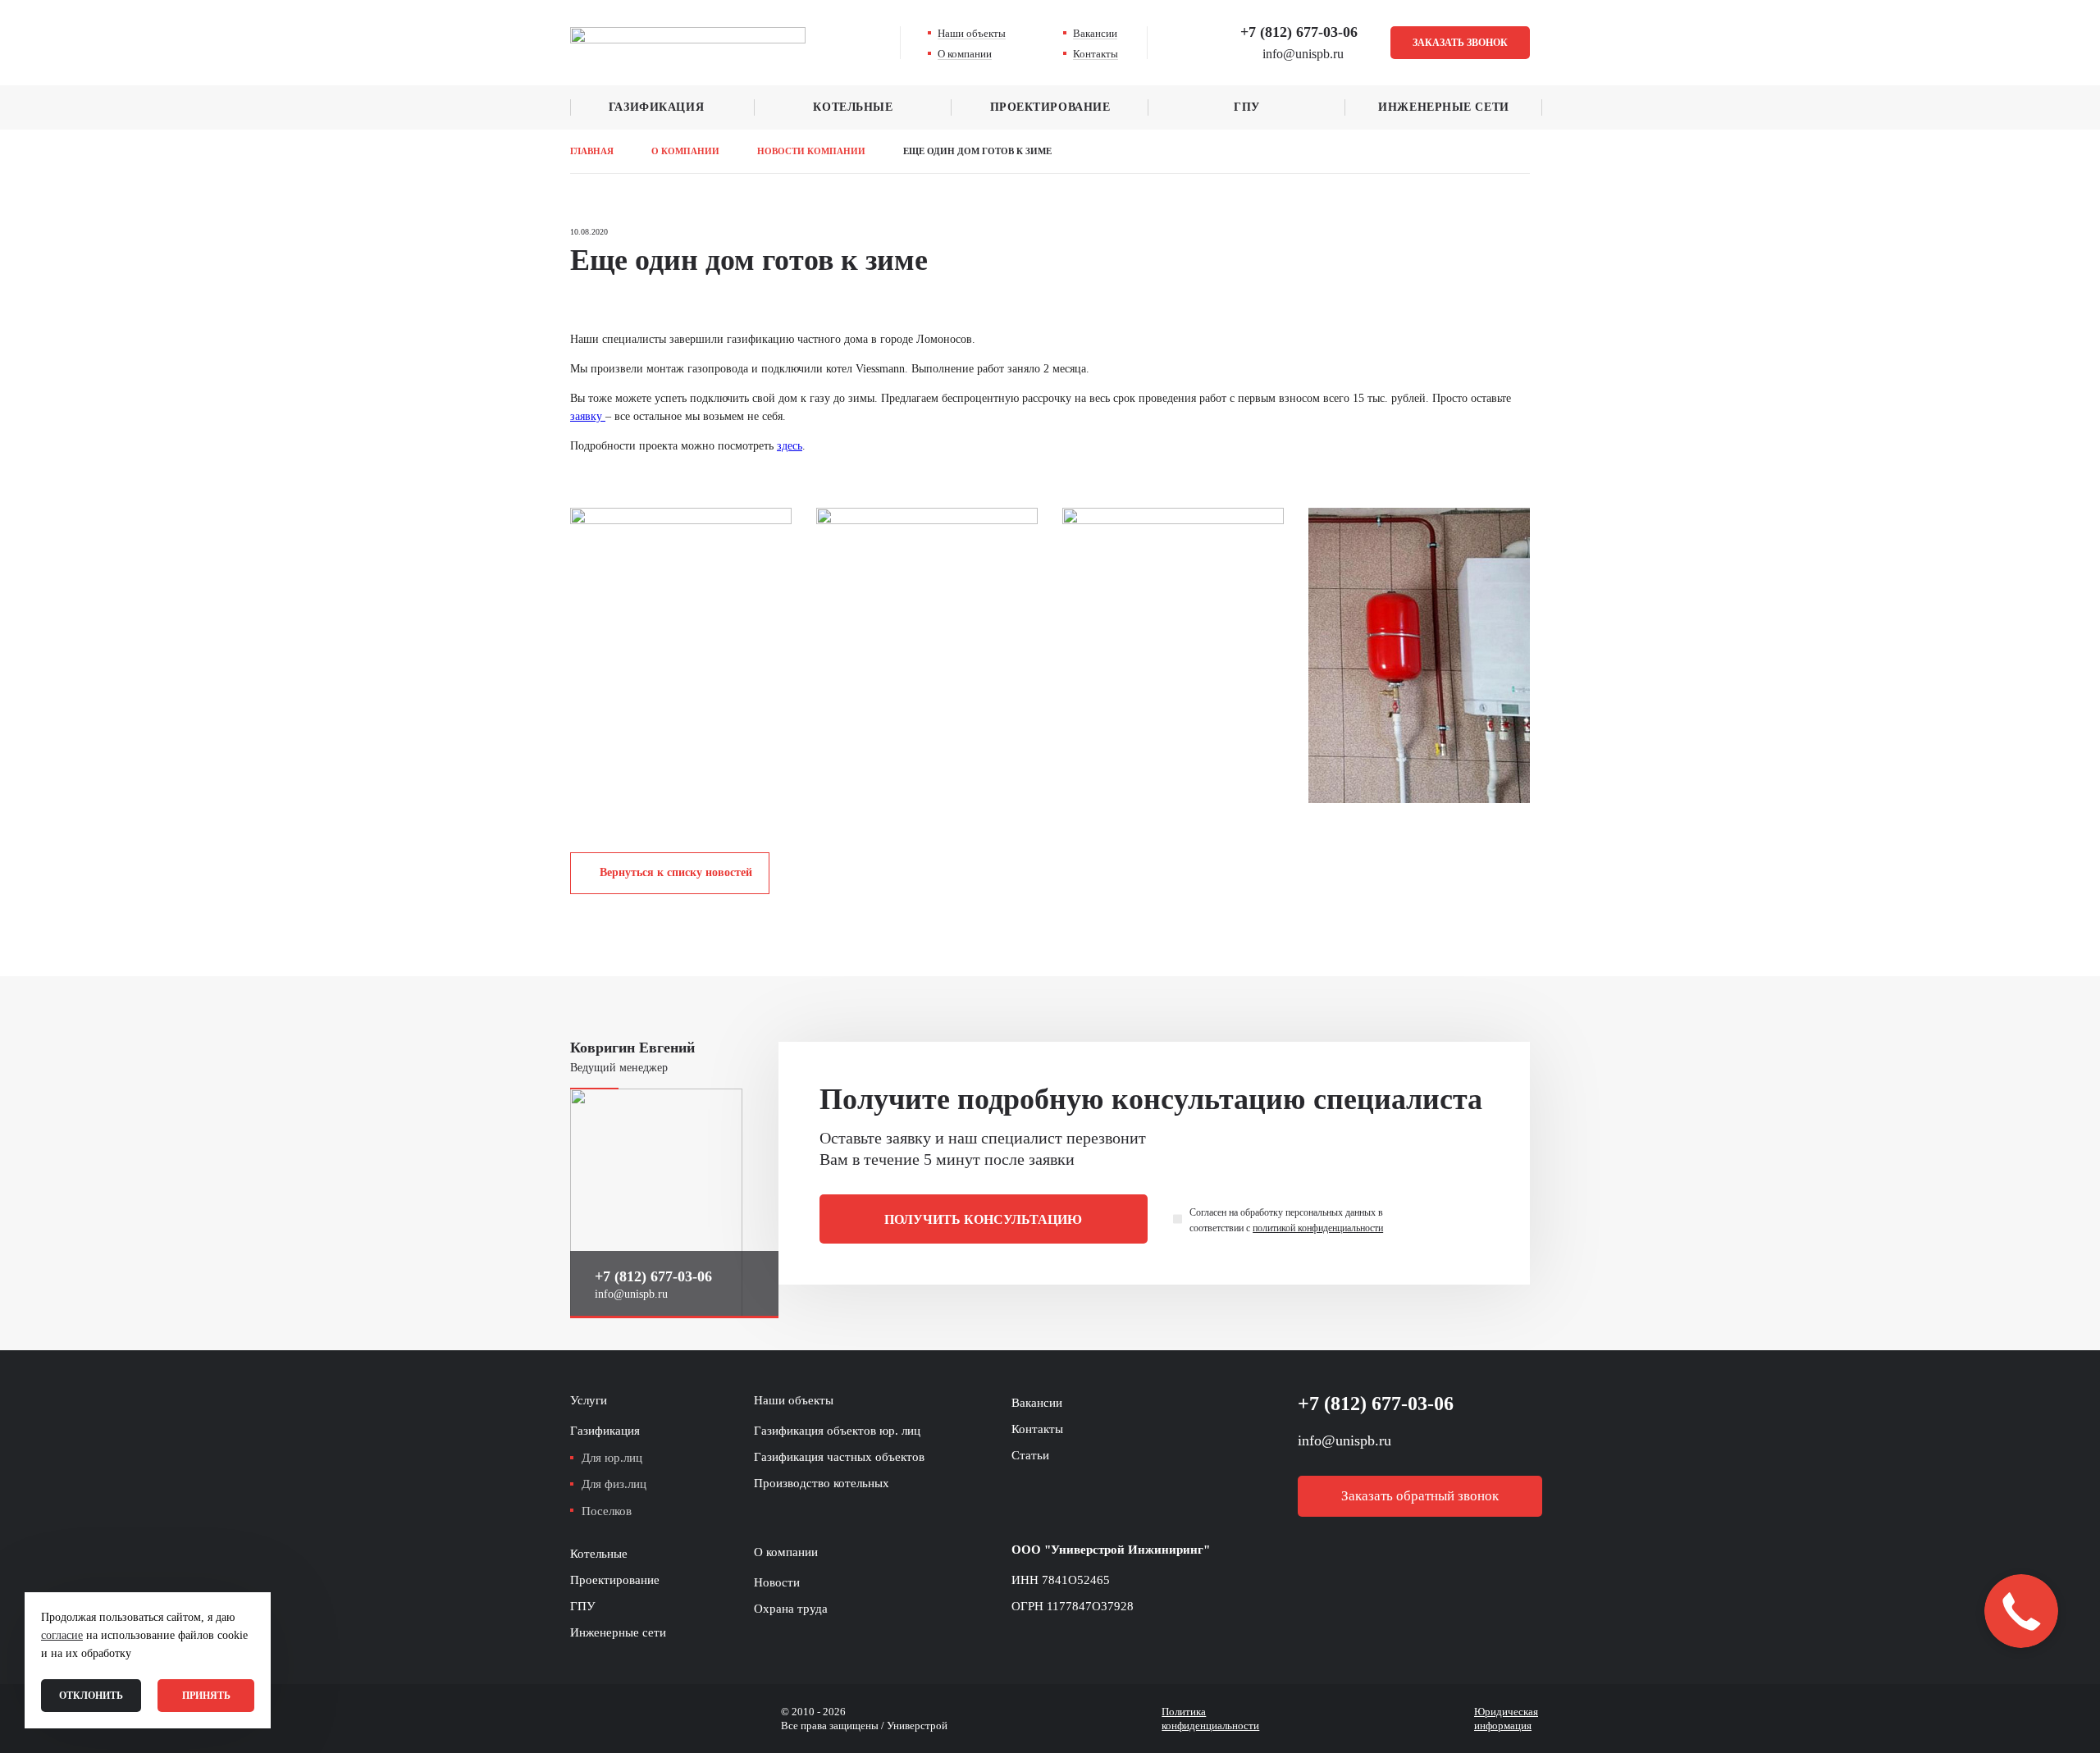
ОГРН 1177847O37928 (1073, 1606)
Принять (206, 1696)
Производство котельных (822, 1483)
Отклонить (91, 1696)
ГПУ (1247, 107)
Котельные (853, 107)
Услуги (589, 1400)
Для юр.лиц (612, 1458)
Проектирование (1050, 107)
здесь (790, 446)
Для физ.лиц (614, 1484)
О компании (965, 54)
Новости (777, 1582)
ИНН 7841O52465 (1061, 1580)
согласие (62, 1635)
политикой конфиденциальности (1318, 1228)
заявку (588, 416)
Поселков (607, 1511)
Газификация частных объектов (839, 1457)
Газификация (656, 107)
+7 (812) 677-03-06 (1299, 32)
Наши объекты (972, 33)
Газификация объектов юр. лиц (837, 1431)
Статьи (1030, 1455)
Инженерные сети (1443, 107)
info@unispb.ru (631, 1294)
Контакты (1096, 54)
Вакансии (1095, 33)
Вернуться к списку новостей (676, 872)
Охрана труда (791, 1609)
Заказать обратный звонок (1420, 1496)
